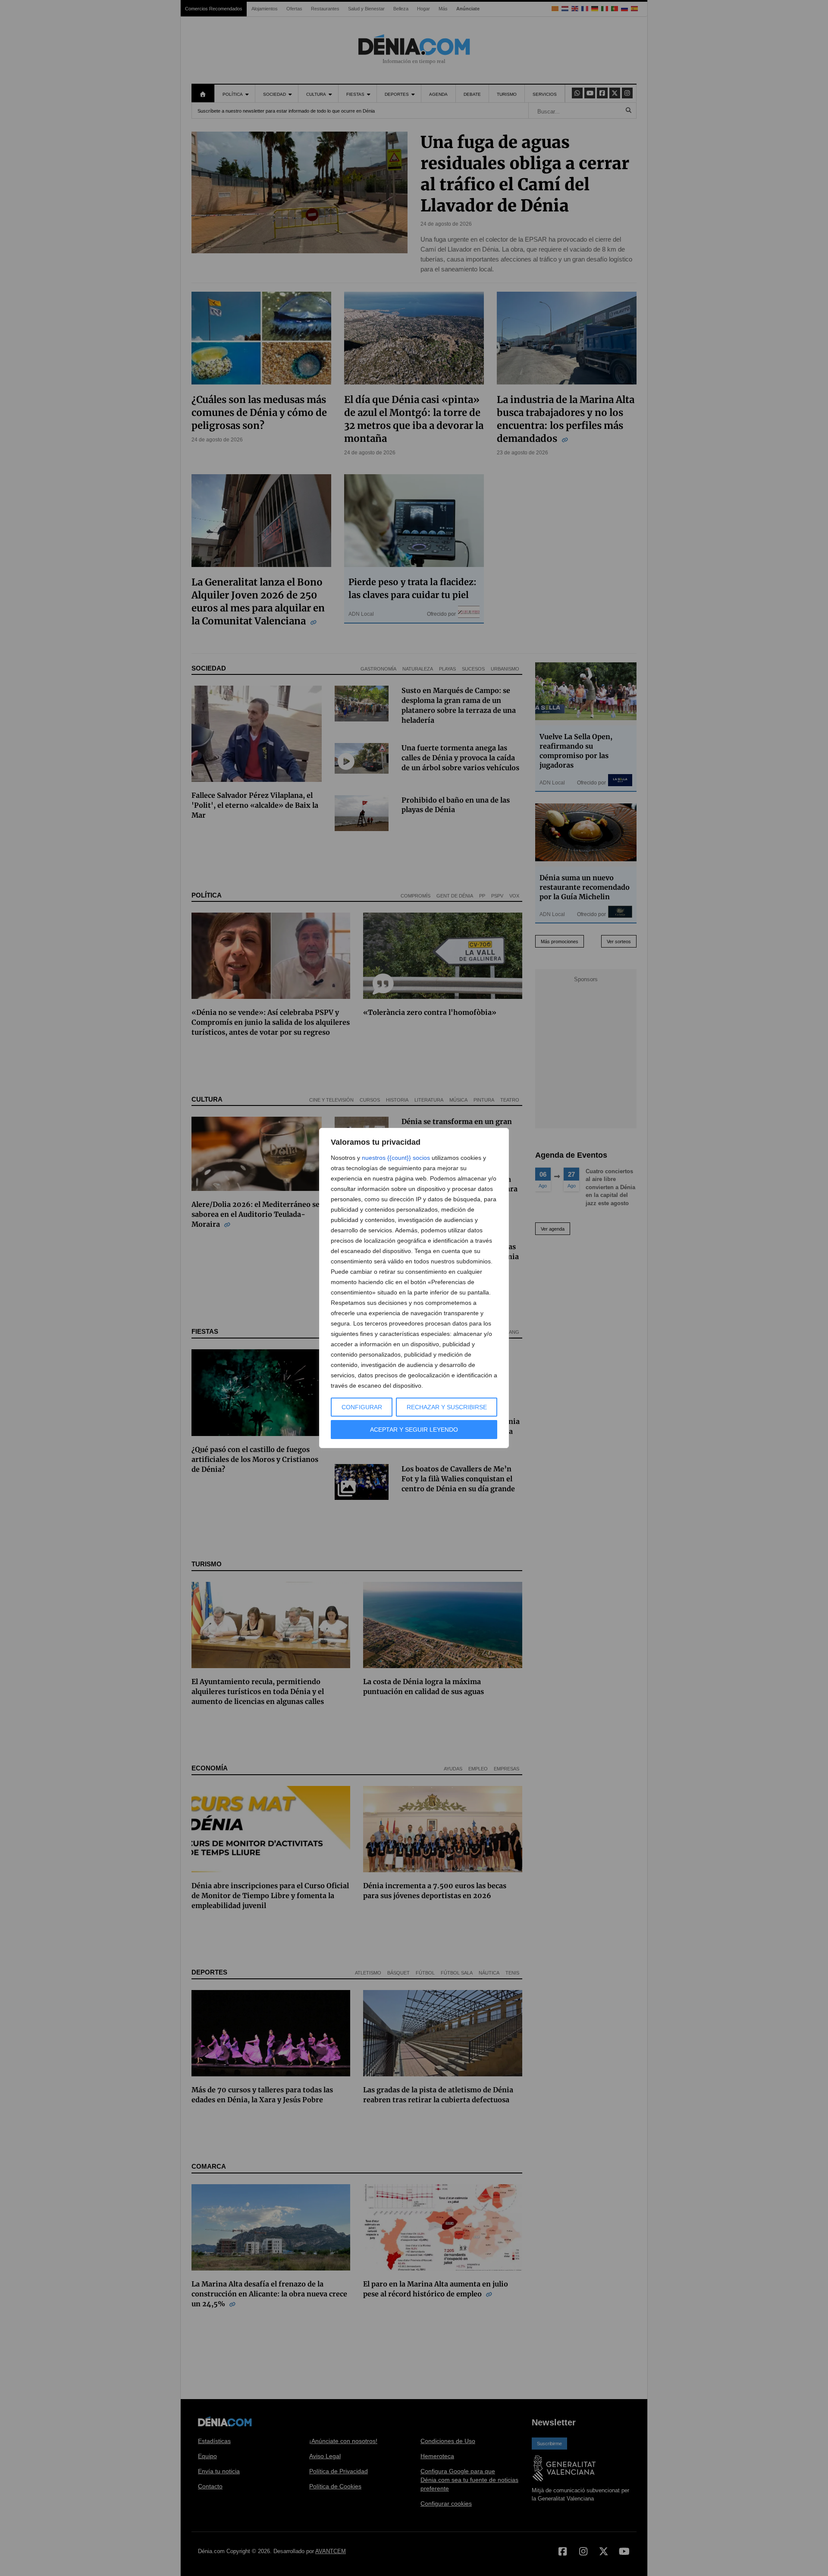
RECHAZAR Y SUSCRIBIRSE (447, 1407)
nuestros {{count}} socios (396, 1158)
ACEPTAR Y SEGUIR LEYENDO (414, 1430)
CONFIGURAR (362, 1407)
